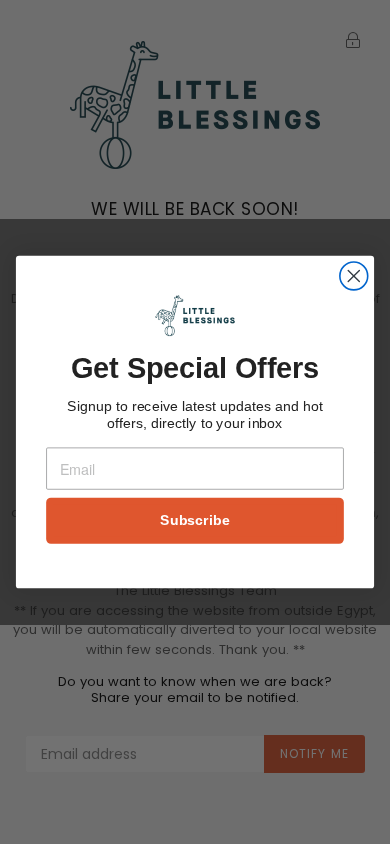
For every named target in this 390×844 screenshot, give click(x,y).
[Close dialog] (354, 276)
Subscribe (194, 521)
